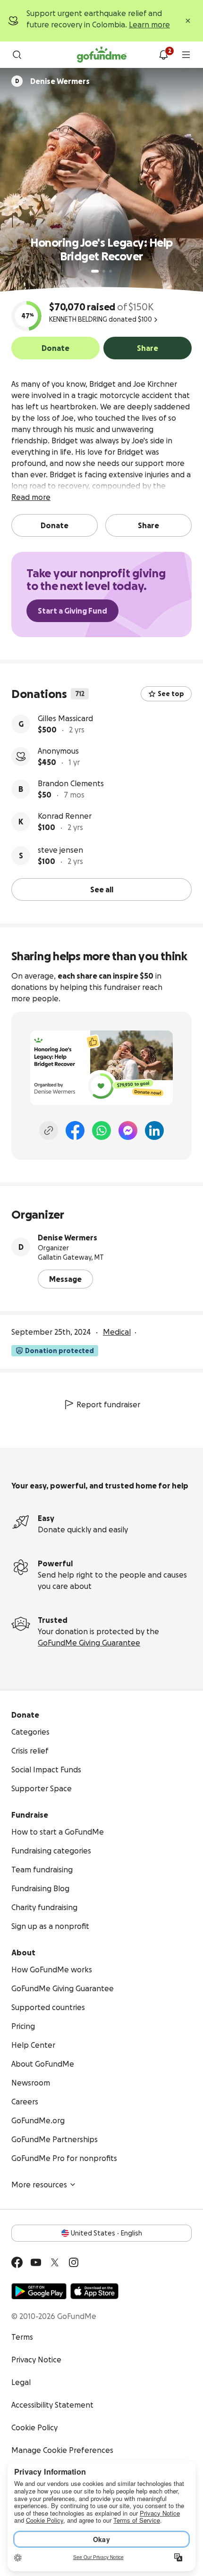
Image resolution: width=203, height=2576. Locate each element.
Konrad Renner (65, 816)
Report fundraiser (108, 1404)
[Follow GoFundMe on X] (55, 2262)
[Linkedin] (154, 1130)
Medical (117, 1332)
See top (171, 694)
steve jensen (60, 850)
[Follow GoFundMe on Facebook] (17, 2262)
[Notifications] (163, 55)
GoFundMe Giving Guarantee (89, 1643)
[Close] (188, 21)
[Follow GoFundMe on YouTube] (36, 2262)
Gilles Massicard (65, 718)
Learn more (149, 25)
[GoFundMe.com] (102, 55)
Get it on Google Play (39, 2291)
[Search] (17, 55)
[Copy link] (49, 1130)
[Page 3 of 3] (110, 271)
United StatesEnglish (106, 2233)
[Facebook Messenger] (128, 1130)
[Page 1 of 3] (95, 271)
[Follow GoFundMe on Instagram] (74, 2262)
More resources (39, 2185)
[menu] (186, 55)
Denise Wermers (68, 1238)
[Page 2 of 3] (104, 271)
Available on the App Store (94, 2291)
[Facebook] (75, 1130)
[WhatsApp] (101, 1130)
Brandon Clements (71, 783)
